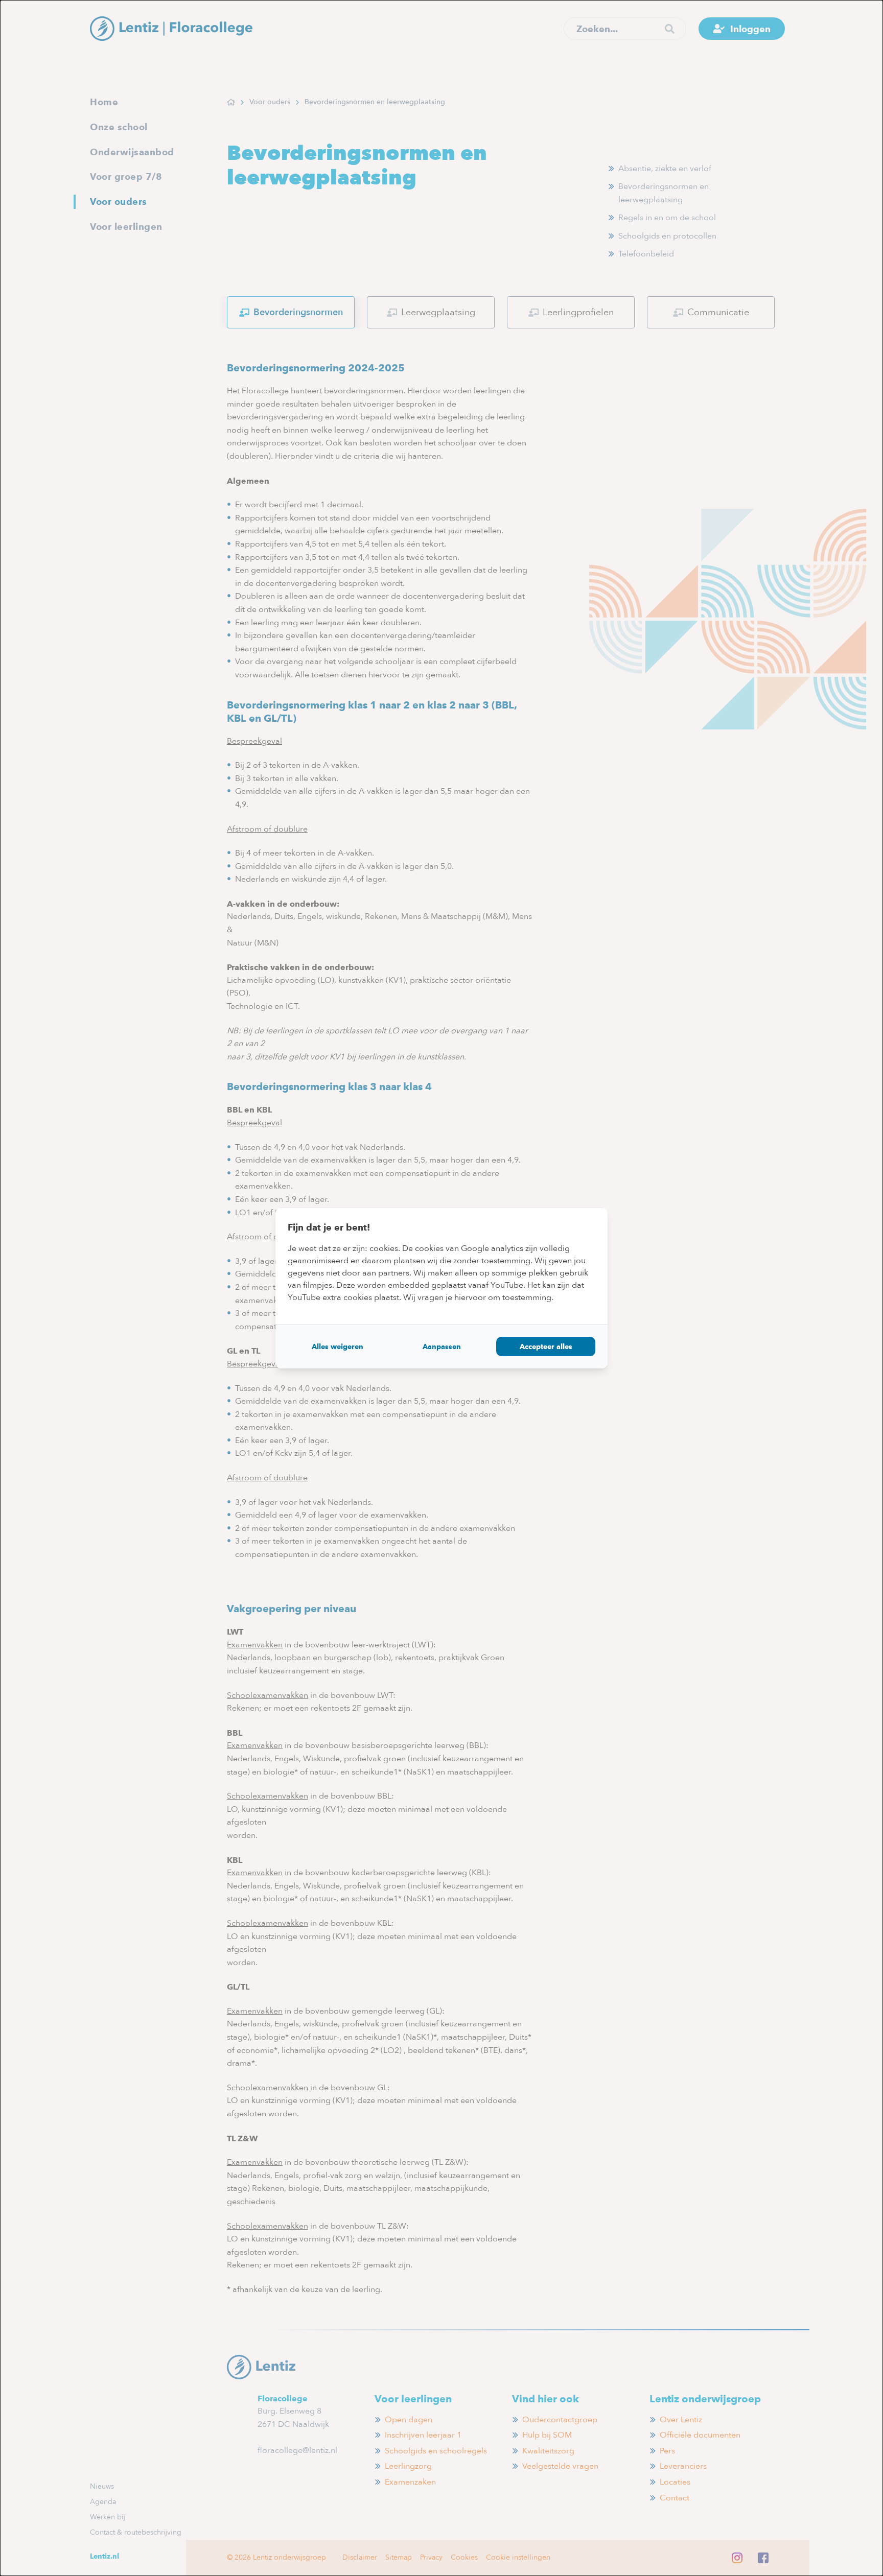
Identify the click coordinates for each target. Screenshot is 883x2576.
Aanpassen (442, 1346)
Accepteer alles (546, 1346)
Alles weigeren (338, 1346)
